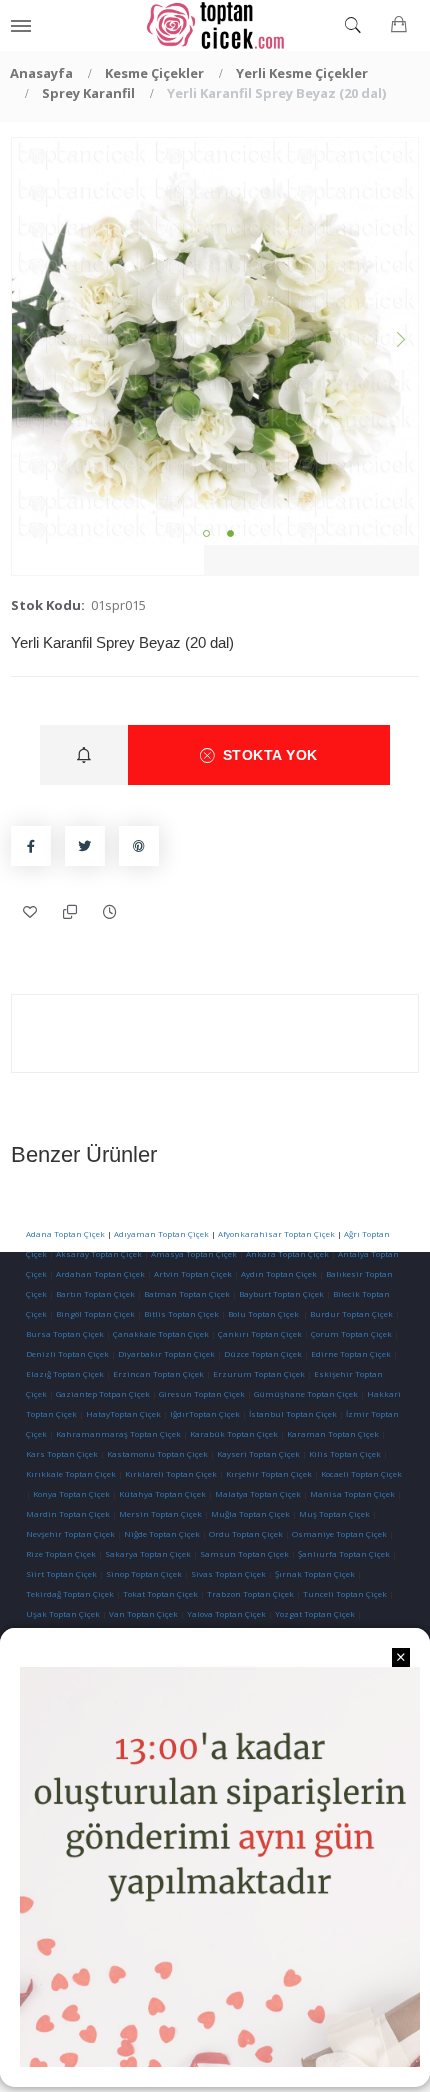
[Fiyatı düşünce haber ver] (111, 912)
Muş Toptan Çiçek (334, 1513)
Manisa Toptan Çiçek (352, 1493)
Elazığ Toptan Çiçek (65, 1373)
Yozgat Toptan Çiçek (315, 1613)
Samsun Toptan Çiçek (244, 1553)
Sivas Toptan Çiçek (228, 1573)
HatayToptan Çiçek (123, 1413)
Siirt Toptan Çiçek (61, 1573)
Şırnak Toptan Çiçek (315, 1573)
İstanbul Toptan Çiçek (293, 1413)
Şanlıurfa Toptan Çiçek (344, 1553)
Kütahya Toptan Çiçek (162, 1493)
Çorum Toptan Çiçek (351, 1333)
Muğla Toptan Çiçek (250, 1513)
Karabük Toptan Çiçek (234, 1433)
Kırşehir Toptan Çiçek (269, 1473)
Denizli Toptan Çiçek (67, 1353)
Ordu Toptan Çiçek (246, 1533)
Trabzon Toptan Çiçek (250, 1593)
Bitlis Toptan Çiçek (181, 1313)
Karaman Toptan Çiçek (333, 1433)
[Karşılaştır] (71, 912)
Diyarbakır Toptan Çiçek (166, 1353)
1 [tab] (206, 533)
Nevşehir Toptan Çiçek (71, 1533)
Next (398, 342)
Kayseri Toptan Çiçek (258, 1453)
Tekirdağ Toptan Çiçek (70, 1593)
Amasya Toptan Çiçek (194, 1253)
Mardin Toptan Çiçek (68, 1513)
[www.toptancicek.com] (214, 25)
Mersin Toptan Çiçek (160, 1513)
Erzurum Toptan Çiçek (259, 1373)
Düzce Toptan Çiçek (263, 1353)
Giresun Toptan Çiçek (202, 1393)
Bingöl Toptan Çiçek (95, 1313)
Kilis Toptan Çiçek (345, 1453)
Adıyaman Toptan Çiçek (161, 1233)
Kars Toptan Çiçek (62, 1453)
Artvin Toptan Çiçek (193, 1273)
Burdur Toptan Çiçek (351, 1313)
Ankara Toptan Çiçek (287, 1253)
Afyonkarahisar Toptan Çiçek (276, 1233)
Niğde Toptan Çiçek (162, 1533)
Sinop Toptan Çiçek (144, 1573)
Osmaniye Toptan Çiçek (339, 1533)
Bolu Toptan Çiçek (263, 1313)
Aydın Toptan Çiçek (279, 1273)
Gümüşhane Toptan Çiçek (306, 1393)
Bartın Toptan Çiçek (95, 1293)
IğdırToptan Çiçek (205, 1413)
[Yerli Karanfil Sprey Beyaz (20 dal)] (215, 341)
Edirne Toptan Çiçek (351, 1353)
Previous (32, 342)
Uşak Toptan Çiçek (63, 1613)
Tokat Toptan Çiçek (160, 1593)
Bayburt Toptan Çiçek (281, 1293)
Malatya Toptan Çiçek (258, 1493)
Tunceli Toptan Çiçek (345, 1593)
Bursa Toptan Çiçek (65, 1333)
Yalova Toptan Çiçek (226, 1613)
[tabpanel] (215, 341)
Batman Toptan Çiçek (186, 1293)
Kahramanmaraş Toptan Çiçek (118, 1433)
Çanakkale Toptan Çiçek (161, 1333)
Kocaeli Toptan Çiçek (361, 1473)
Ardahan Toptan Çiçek (99, 1273)
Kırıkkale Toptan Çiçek (71, 1473)
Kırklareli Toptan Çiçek (171, 1473)
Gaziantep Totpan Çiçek (103, 1393)
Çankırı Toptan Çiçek (260, 1333)
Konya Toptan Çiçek (71, 1493)
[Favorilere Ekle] (31, 912)
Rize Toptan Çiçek (61, 1553)
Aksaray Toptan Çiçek (99, 1253)
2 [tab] (230, 533)
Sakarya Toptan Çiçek (148, 1553)
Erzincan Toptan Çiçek (158, 1373)
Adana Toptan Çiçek (65, 1233)
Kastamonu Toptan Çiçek (156, 1453)
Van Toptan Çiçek (143, 1613)
